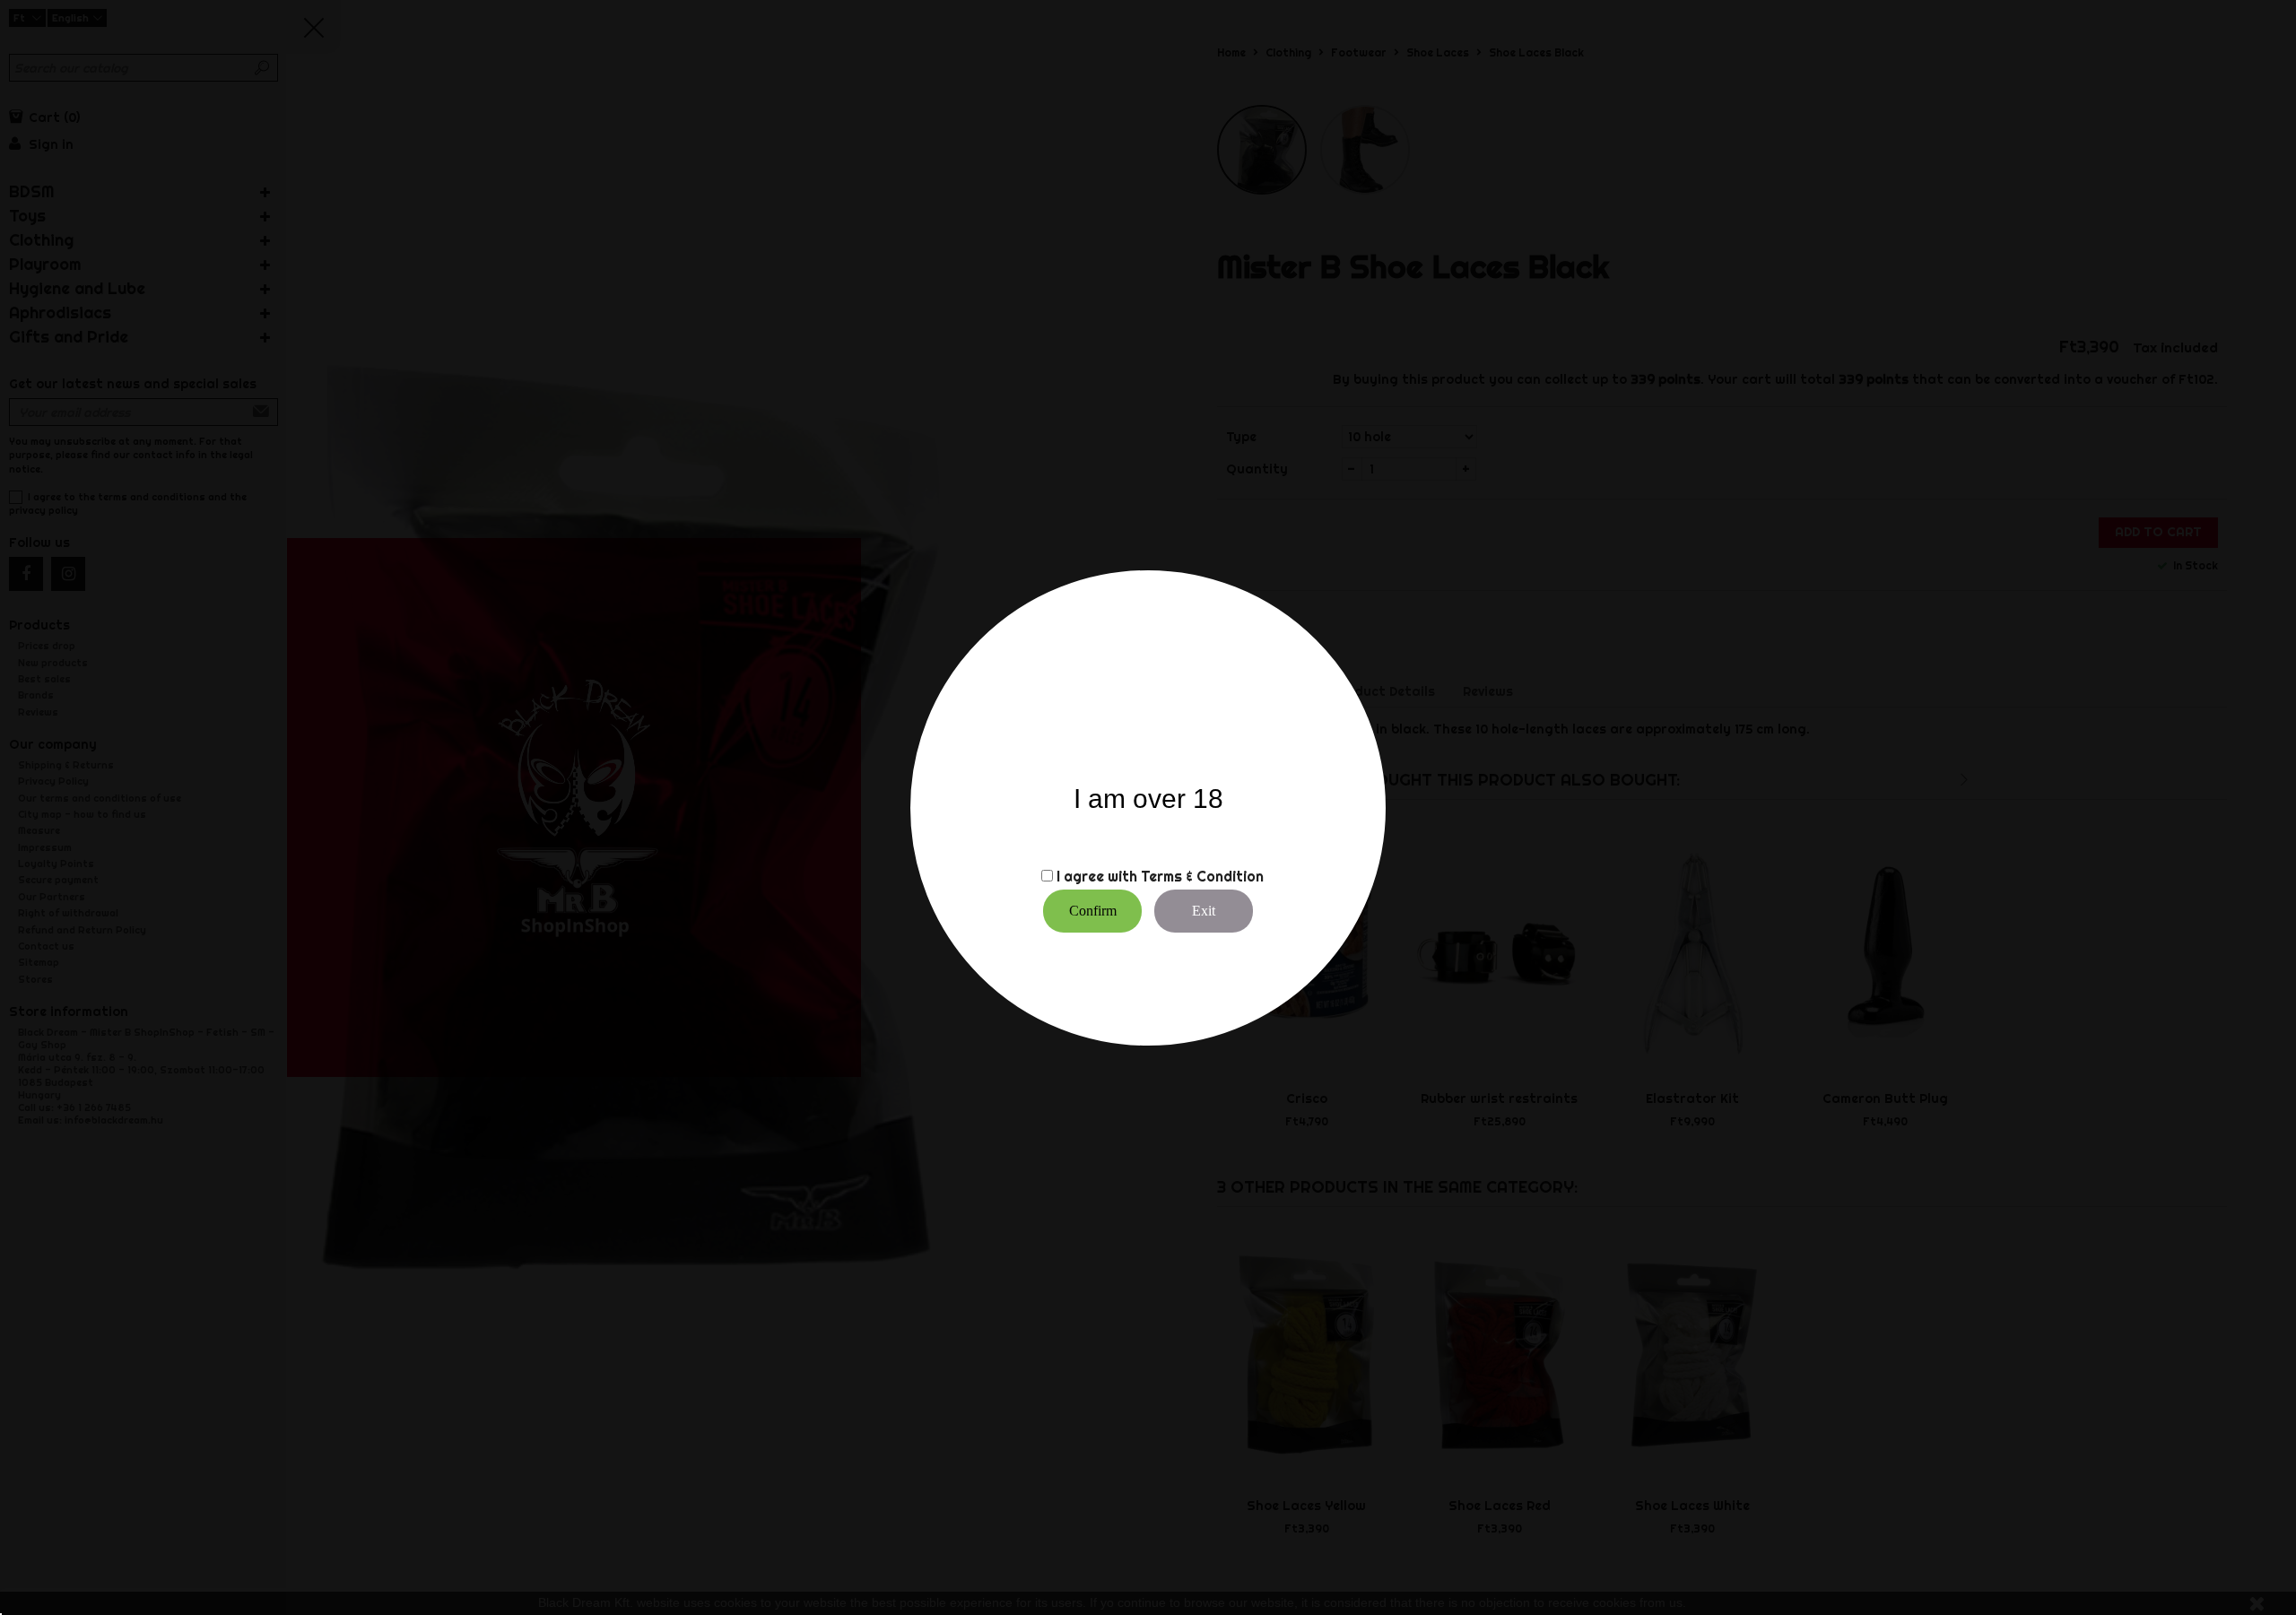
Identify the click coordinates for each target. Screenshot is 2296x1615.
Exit (1204, 911)
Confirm (1093, 911)
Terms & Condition (1202, 876)
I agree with (1097, 876)
